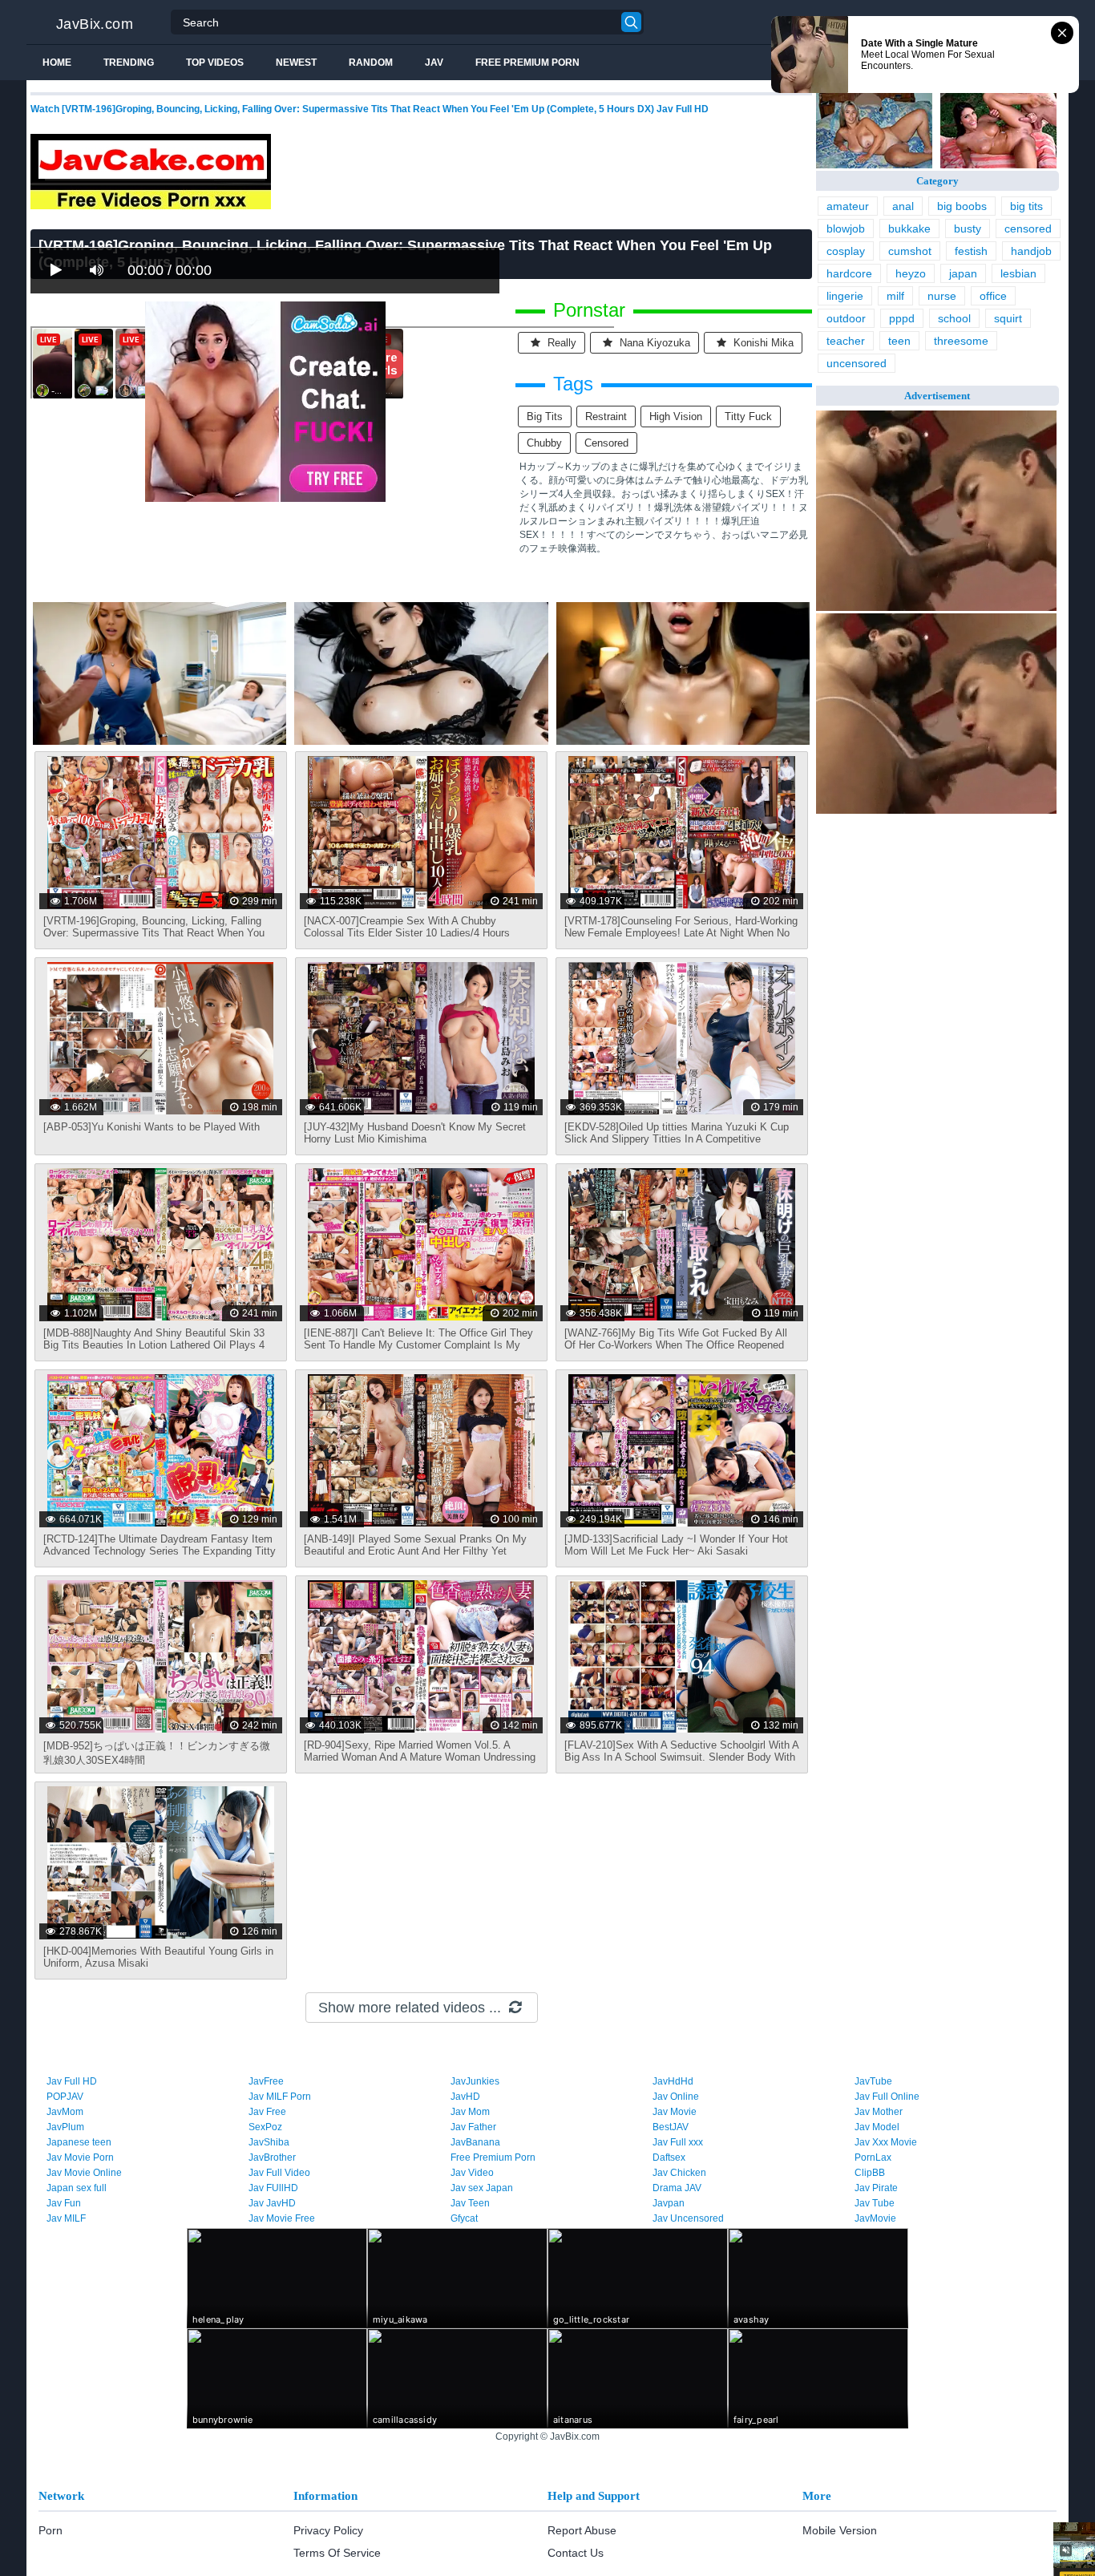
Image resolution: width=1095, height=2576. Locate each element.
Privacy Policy (328, 2530)
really (560, 343)
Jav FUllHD (273, 2188)
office (993, 296)
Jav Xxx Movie (886, 2142)
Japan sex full (77, 2188)
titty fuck (748, 417)
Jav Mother (879, 2112)
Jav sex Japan (482, 2188)
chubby (544, 443)
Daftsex (669, 2157)
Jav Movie (675, 2112)
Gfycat (464, 2218)
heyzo (911, 273)
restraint (606, 417)
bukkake (909, 228)
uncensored (857, 363)
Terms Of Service (337, 2553)
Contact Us (576, 2553)
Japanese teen (79, 2142)
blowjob (846, 228)
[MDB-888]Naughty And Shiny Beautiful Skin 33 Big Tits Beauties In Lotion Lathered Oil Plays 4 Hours (154, 1345)
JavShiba (269, 2142)
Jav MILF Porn (280, 2097)
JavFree (266, 2081)
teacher (846, 341)
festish (971, 251)
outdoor (846, 318)
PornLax (873, 2157)
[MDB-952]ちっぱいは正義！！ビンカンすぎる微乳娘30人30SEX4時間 (157, 1753)
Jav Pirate (876, 2188)
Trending (129, 63)
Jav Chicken (679, 2173)
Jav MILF (66, 2218)
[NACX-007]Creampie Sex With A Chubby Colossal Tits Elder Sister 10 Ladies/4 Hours (407, 927)
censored (606, 443)
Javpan (669, 2203)
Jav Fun (64, 2203)
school (954, 318)
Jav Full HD (72, 2081)
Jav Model (877, 2127)
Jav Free (267, 2112)
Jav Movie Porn (80, 2157)
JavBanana (475, 2142)
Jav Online (676, 2097)
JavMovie (875, 2218)
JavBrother (272, 2157)
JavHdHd (673, 2081)
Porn (51, 2530)
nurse (942, 296)
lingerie (845, 296)
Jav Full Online (887, 2097)
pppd (902, 318)
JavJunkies (475, 2081)
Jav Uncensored (688, 2218)
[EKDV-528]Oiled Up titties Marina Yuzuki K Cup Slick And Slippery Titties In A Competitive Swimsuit (677, 1139)
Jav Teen (470, 2203)
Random (371, 63)
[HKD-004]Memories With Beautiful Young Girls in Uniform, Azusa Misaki (158, 1957)
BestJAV (671, 2127)
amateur (848, 206)
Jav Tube (875, 2203)
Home (57, 63)
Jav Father (473, 2127)
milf (895, 296)
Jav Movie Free (282, 2218)
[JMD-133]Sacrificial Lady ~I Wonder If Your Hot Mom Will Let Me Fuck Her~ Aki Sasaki (676, 1545)
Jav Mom (470, 2112)
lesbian (1018, 273)
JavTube (873, 2081)
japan (963, 273)
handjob (1031, 251)
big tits (545, 417)
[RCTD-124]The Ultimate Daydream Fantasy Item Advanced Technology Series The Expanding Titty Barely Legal (160, 1551)
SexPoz (265, 2127)
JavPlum (65, 2127)
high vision (676, 417)
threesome (961, 341)
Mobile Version (840, 2530)
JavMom (65, 2112)
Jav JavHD (272, 2203)
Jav (434, 63)
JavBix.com (95, 24)
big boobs (962, 206)
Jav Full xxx (678, 2142)
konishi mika (762, 343)
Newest (296, 63)
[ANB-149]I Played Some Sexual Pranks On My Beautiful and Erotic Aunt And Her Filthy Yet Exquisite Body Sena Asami (415, 1551)
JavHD (465, 2097)
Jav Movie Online (84, 2173)
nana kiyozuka (653, 343)
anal (903, 206)
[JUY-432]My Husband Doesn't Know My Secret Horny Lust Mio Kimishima (415, 1133)
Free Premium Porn (527, 63)
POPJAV (65, 2097)
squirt (1008, 318)
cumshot (910, 251)
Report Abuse (582, 2530)
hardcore (849, 273)
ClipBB (870, 2173)
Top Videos (215, 63)
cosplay (846, 251)
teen (899, 341)
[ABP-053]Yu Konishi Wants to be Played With (152, 1127)
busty (968, 228)
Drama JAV (677, 2188)
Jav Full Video (279, 2173)
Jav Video (472, 2173)
